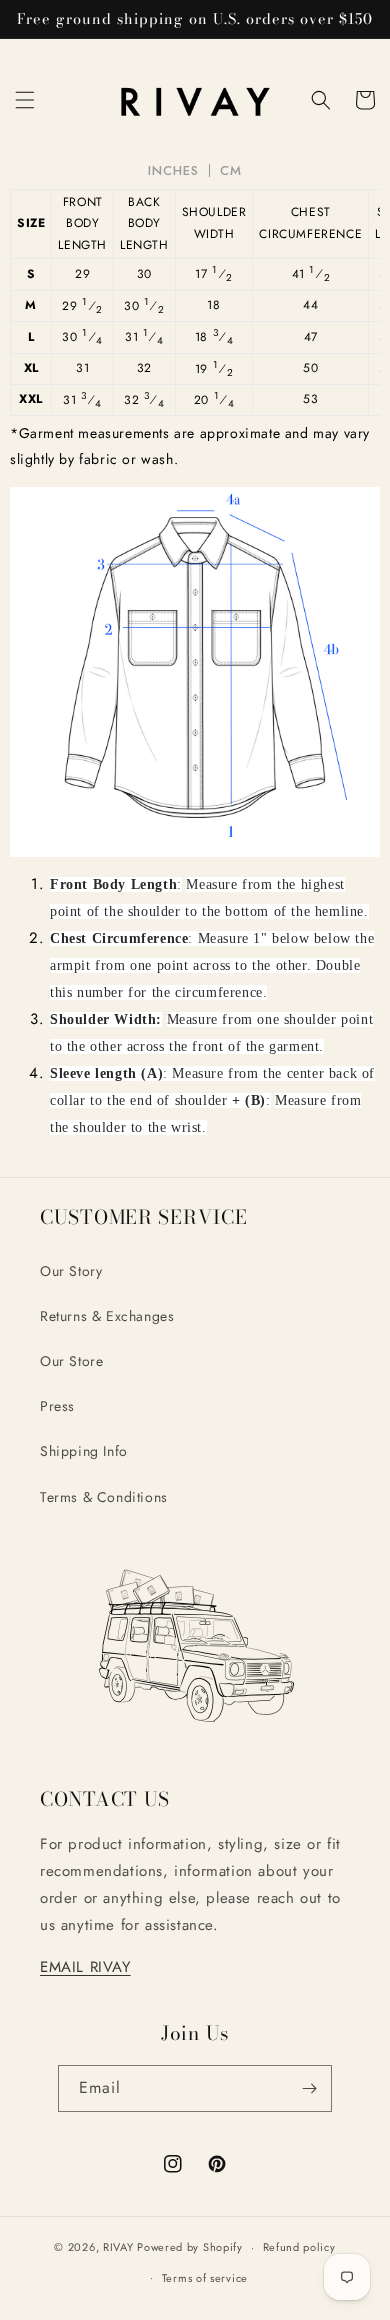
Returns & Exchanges (107, 1316)
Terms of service (205, 2278)
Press (57, 1406)
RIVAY (118, 2247)
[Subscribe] (309, 2088)
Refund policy (299, 2247)
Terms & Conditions (104, 1497)
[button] (25, 100)
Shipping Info (84, 1451)
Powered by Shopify (190, 2247)
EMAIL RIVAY (85, 1967)
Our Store (71, 1361)
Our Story (71, 1271)
